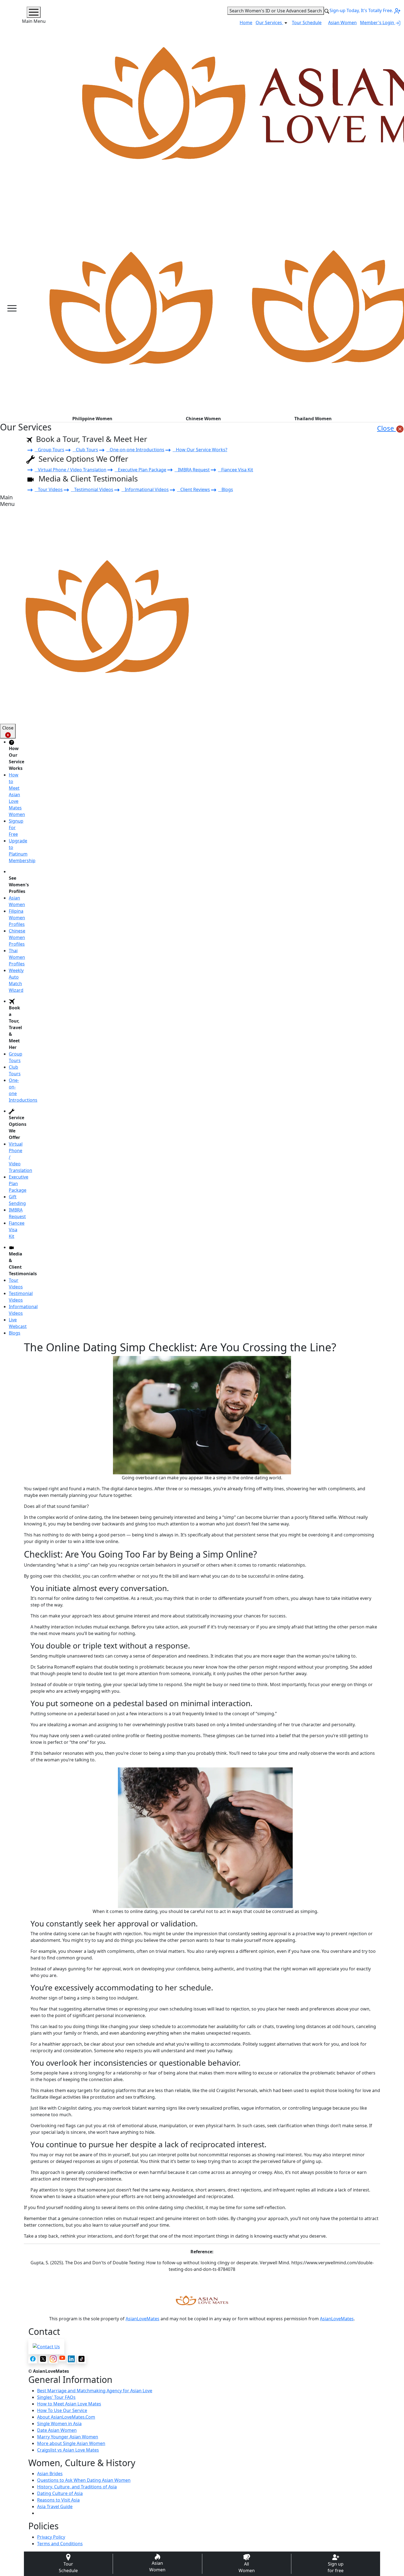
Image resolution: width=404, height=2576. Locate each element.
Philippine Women (92, 419)
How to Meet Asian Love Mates (69, 2404)
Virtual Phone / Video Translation (70, 470)
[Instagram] (53, 2359)
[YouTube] (62, 2358)
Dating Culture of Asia (60, 2493)
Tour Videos (49, 489)
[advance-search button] (327, 11)
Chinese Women (203, 419)
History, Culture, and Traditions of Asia (77, 2487)
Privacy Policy (51, 2537)
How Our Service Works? (200, 450)
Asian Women (342, 23)
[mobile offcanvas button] (12, 308)
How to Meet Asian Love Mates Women (17, 795)
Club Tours (85, 450)
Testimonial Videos (92, 489)
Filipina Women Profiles (17, 918)
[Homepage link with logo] (202, 2301)
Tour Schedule (307, 23)
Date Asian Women (57, 2430)
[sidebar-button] (34, 12)
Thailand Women (313, 419)
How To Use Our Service (62, 2410)
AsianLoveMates (142, 2319)
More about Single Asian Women (71, 2443)
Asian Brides (50, 2474)
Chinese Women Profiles (17, 937)
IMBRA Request (192, 470)
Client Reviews (193, 489)
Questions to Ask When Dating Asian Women (84, 2480)
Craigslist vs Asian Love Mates (68, 2450)
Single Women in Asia (59, 2424)
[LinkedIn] (71, 2359)
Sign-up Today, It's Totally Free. (362, 10)
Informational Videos (145, 489)
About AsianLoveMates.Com (66, 2417)
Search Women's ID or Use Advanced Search (276, 11)
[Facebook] (33, 2359)
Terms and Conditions (60, 2544)
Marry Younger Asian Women (68, 2437)
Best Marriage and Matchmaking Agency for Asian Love (95, 2391)
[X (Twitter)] (43, 2359)
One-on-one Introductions (135, 450)
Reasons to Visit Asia (58, 2500)
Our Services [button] (269, 23)
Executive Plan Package (140, 470)
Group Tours (49, 450)
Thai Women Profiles (17, 957)
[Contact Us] (46, 2346)
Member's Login (378, 23)
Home (246, 23)
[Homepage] (131, 308)
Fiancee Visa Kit (236, 470)
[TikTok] (81, 2359)
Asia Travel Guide (55, 2507)
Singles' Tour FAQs (56, 2397)
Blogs (226, 489)
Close (386, 428)
